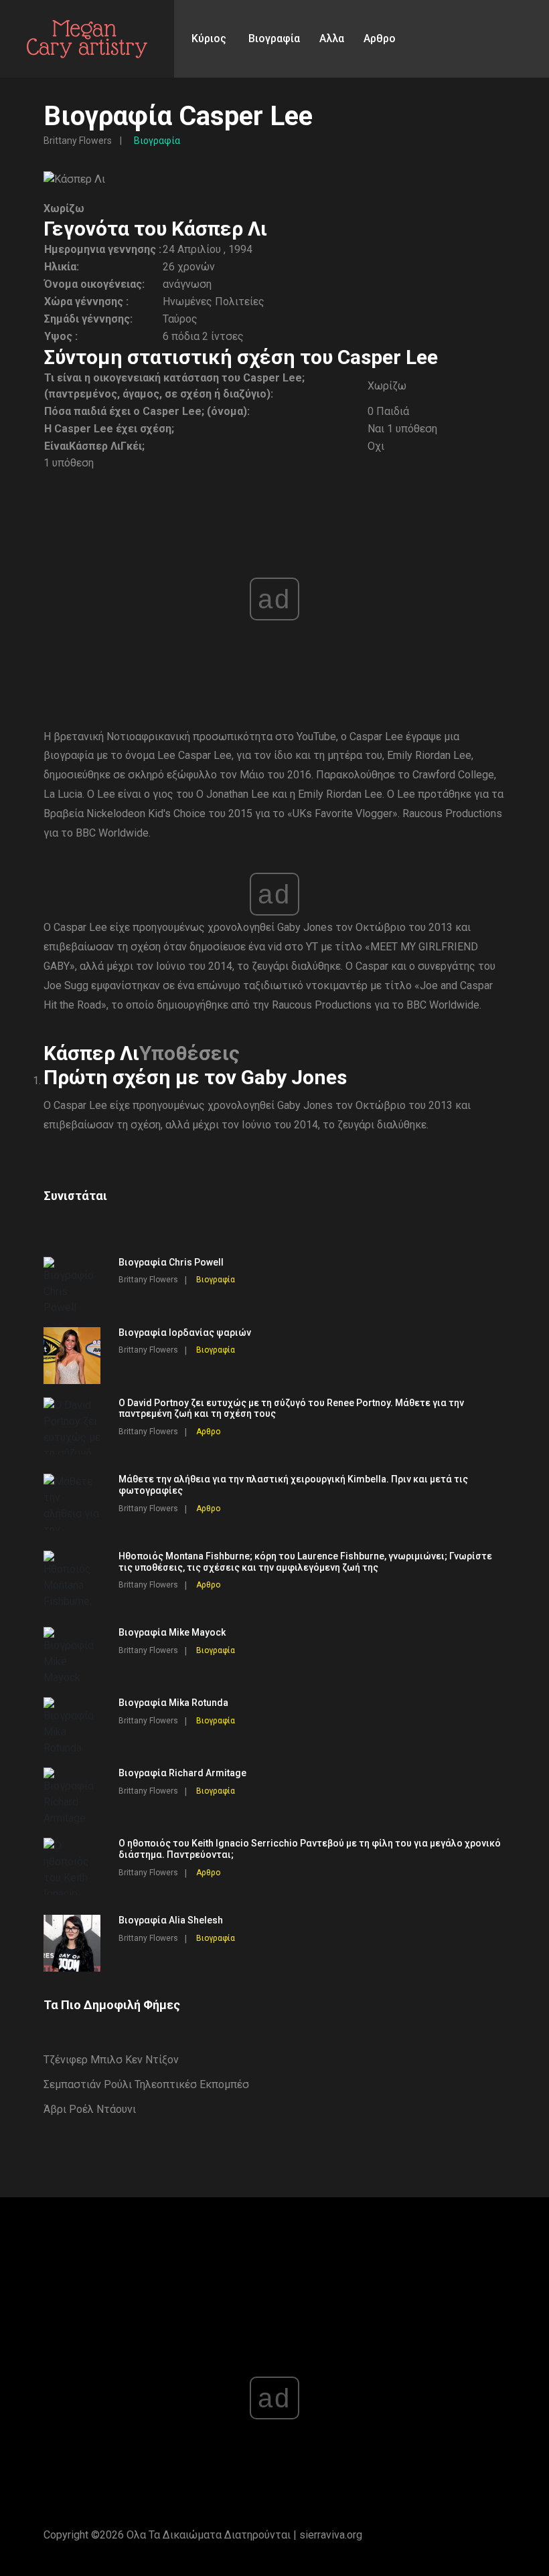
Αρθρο (380, 38)
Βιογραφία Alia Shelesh (171, 1920)
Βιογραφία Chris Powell (171, 1262)
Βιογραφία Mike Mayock (172, 1632)
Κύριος (209, 38)
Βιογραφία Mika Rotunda (173, 1703)
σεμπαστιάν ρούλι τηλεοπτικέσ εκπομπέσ (146, 2084)
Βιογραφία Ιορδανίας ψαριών (185, 1333)
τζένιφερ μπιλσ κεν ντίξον (111, 2060)
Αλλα (332, 38)
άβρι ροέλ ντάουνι (90, 2109)
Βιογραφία (274, 38)
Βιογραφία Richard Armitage (182, 1773)
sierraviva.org (331, 2535)
